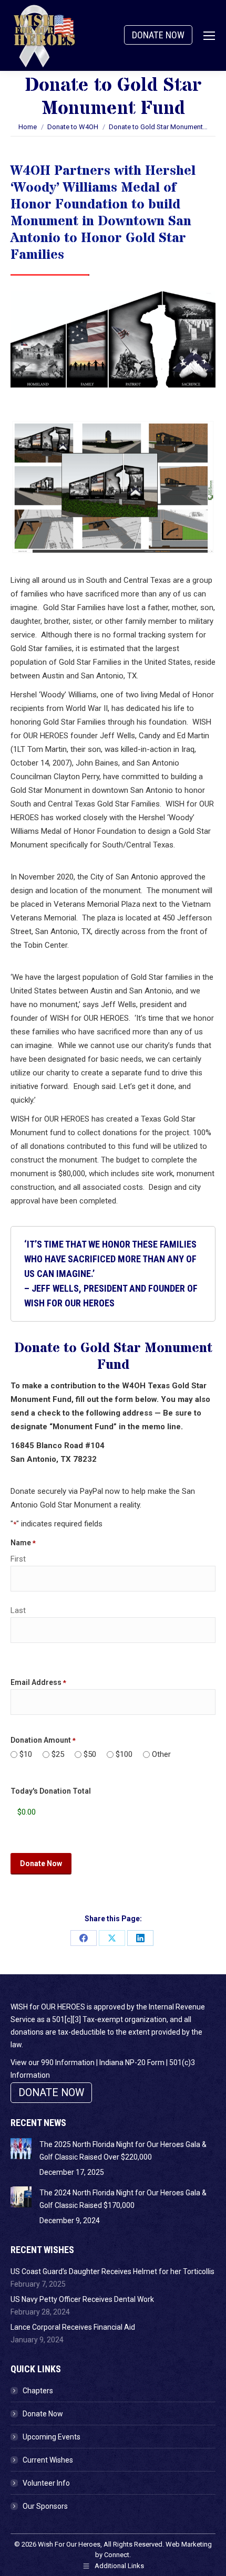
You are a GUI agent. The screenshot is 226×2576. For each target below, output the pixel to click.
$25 (58, 1754)
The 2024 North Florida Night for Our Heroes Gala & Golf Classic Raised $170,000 (123, 2199)
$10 (26, 1754)
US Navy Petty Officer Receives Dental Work (82, 2299)
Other (161, 1754)
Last (18, 1610)
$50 (90, 1754)
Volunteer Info (46, 2483)
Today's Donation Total (51, 1791)
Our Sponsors (45, 2506)
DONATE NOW (158, 35)
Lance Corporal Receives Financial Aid (73, 2327)
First (18, 1559)
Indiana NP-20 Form (132, 2062)
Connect (117, 2555)
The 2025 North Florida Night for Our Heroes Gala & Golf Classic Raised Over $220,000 (123, 2151)
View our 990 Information (53, 2062)
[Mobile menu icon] (209, 36)
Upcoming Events (52, 2437)
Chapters (38, 2391)
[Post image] (21, 2149)
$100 (124, 1754)
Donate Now (43, 2414)
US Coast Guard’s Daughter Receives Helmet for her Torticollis (112, 2271)
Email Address (38, 1682)
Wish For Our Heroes (69, 2544)
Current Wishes (48, 2460)
